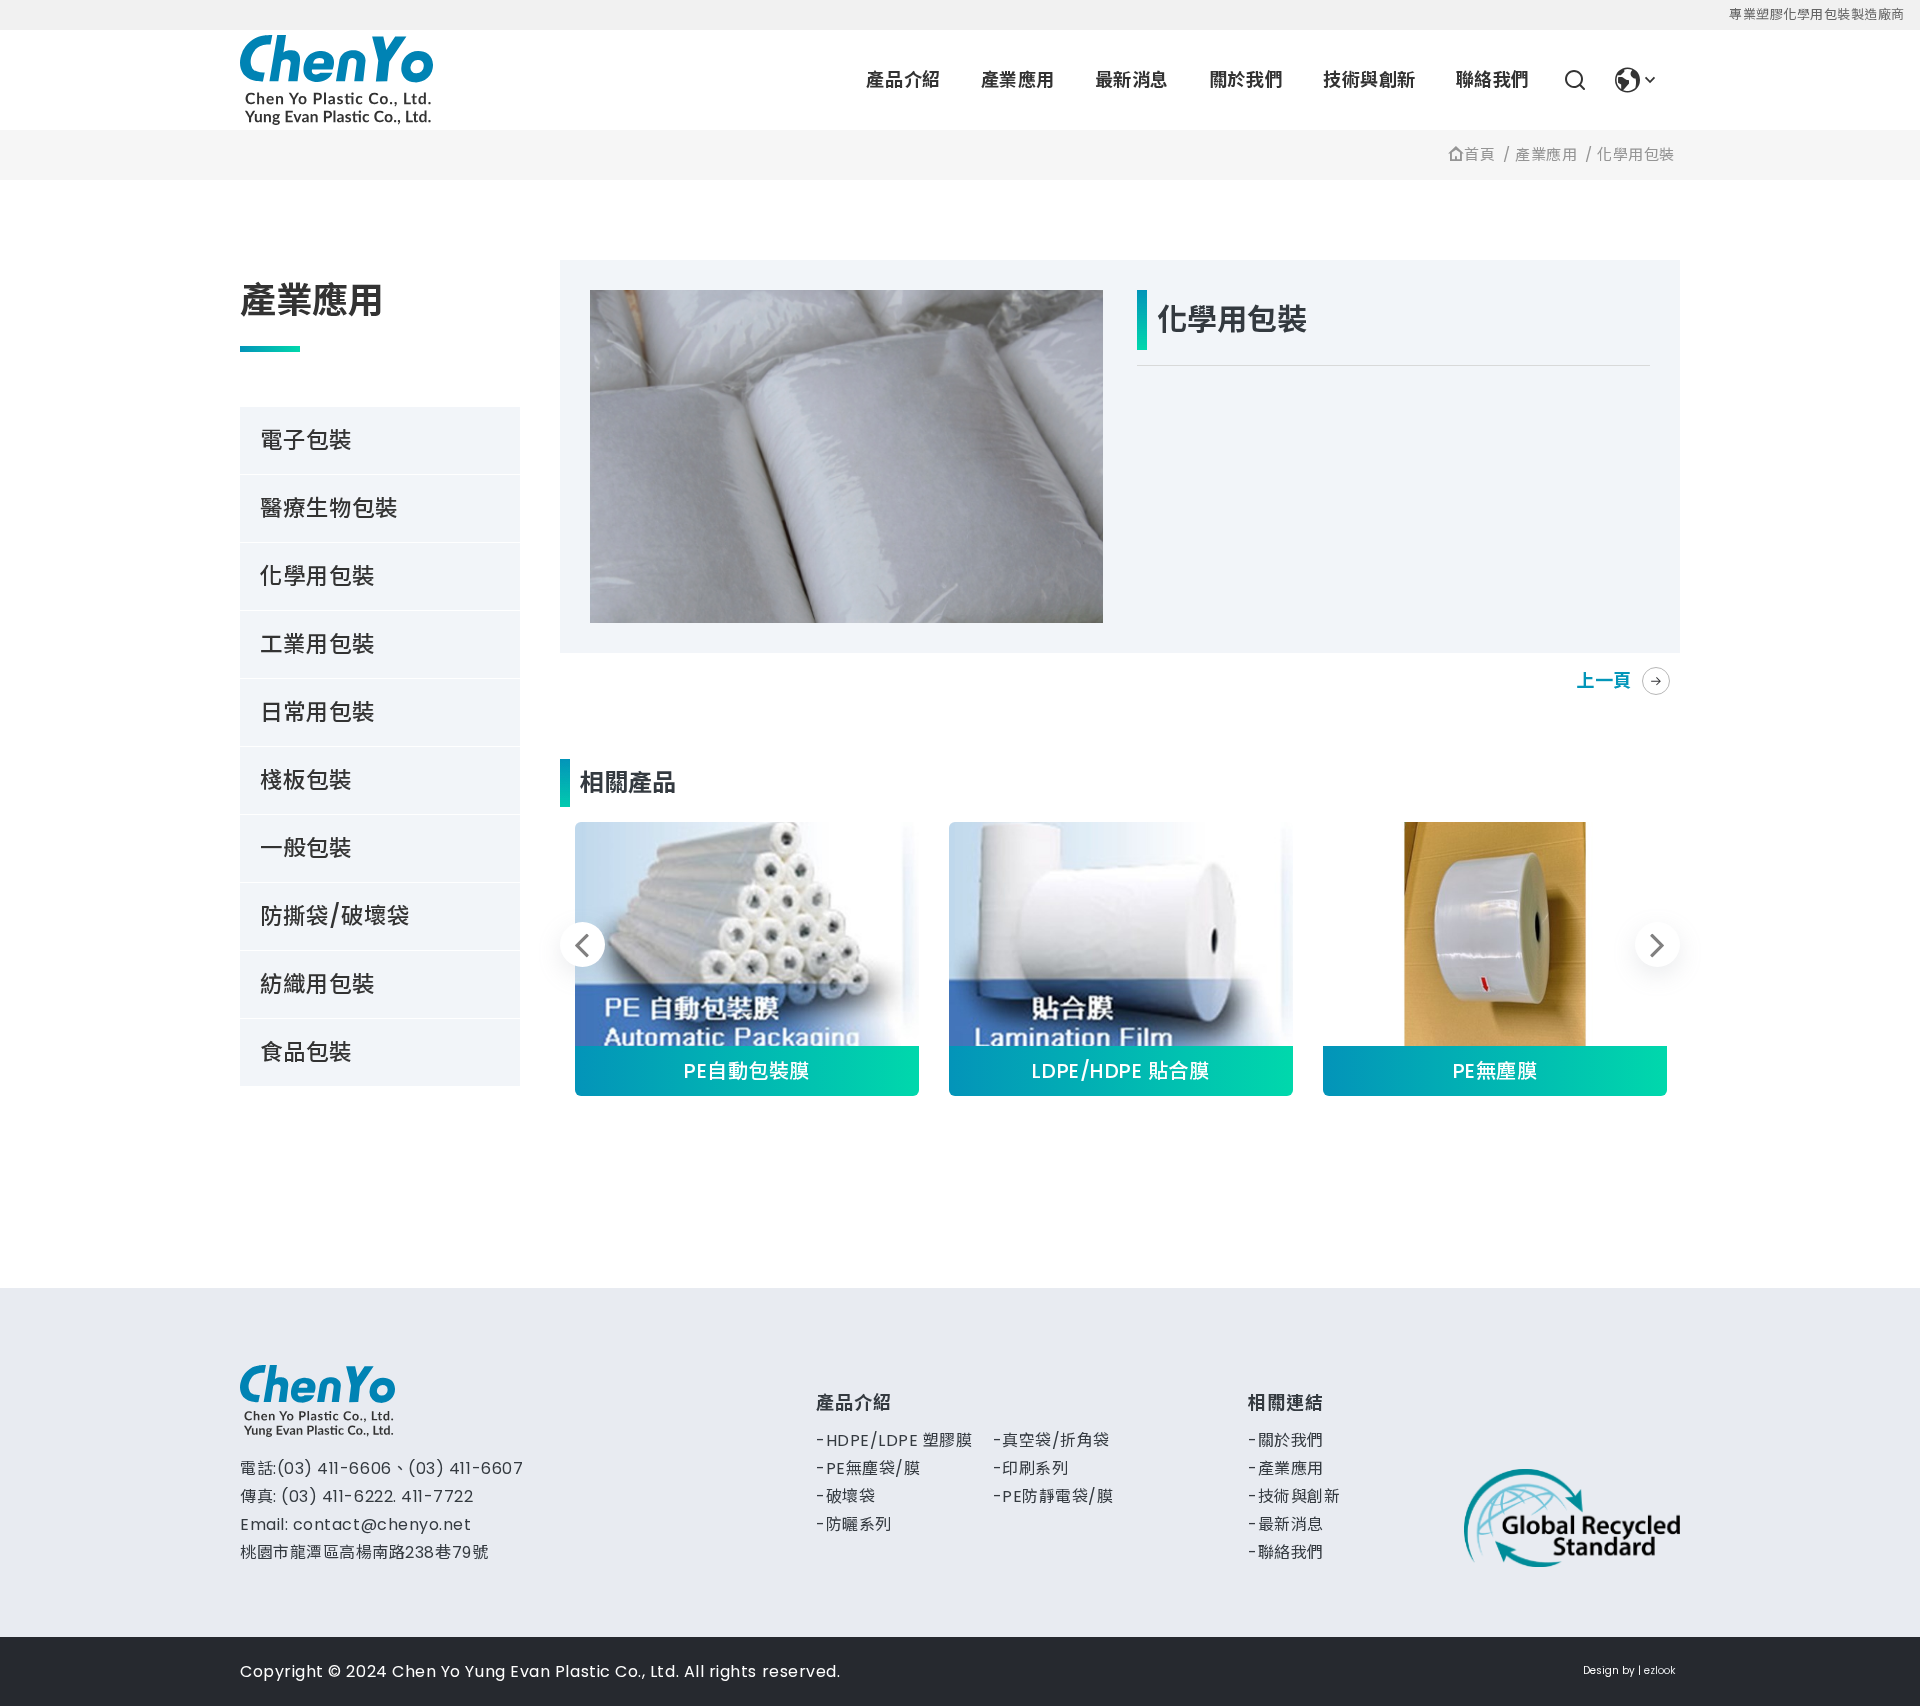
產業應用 (1018, 79)
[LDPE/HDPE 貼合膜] (1121, 959)
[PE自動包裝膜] (747, 959)
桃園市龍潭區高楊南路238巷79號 (364, 1552)
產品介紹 (903, 79)
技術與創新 (1369, 79)
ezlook (1659, 1670)
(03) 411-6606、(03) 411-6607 (400, 1468)
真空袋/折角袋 (1056, 1440)
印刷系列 (1035, 1468)
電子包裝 (306, 440)
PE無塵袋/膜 (873, 1468)
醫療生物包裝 (329, 508)
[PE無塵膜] (1495, 959)
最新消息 (1132, 79)
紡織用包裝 (317, 984)
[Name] (336, 80)
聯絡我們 (1493, 79)
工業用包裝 (317, 644)
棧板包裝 (306, 780)
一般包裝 (306, 848)
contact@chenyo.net (382, 1524)
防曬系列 (859, 1524)
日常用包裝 (317, 712)
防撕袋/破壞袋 (335, 916)
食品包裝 (306, 1052)
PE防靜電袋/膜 (1057, 1496)
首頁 (1479, 154)
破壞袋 (851, 1496)
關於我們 (1246, 79)
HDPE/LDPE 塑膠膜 (899, 1440)
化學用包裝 (1636, 154)
